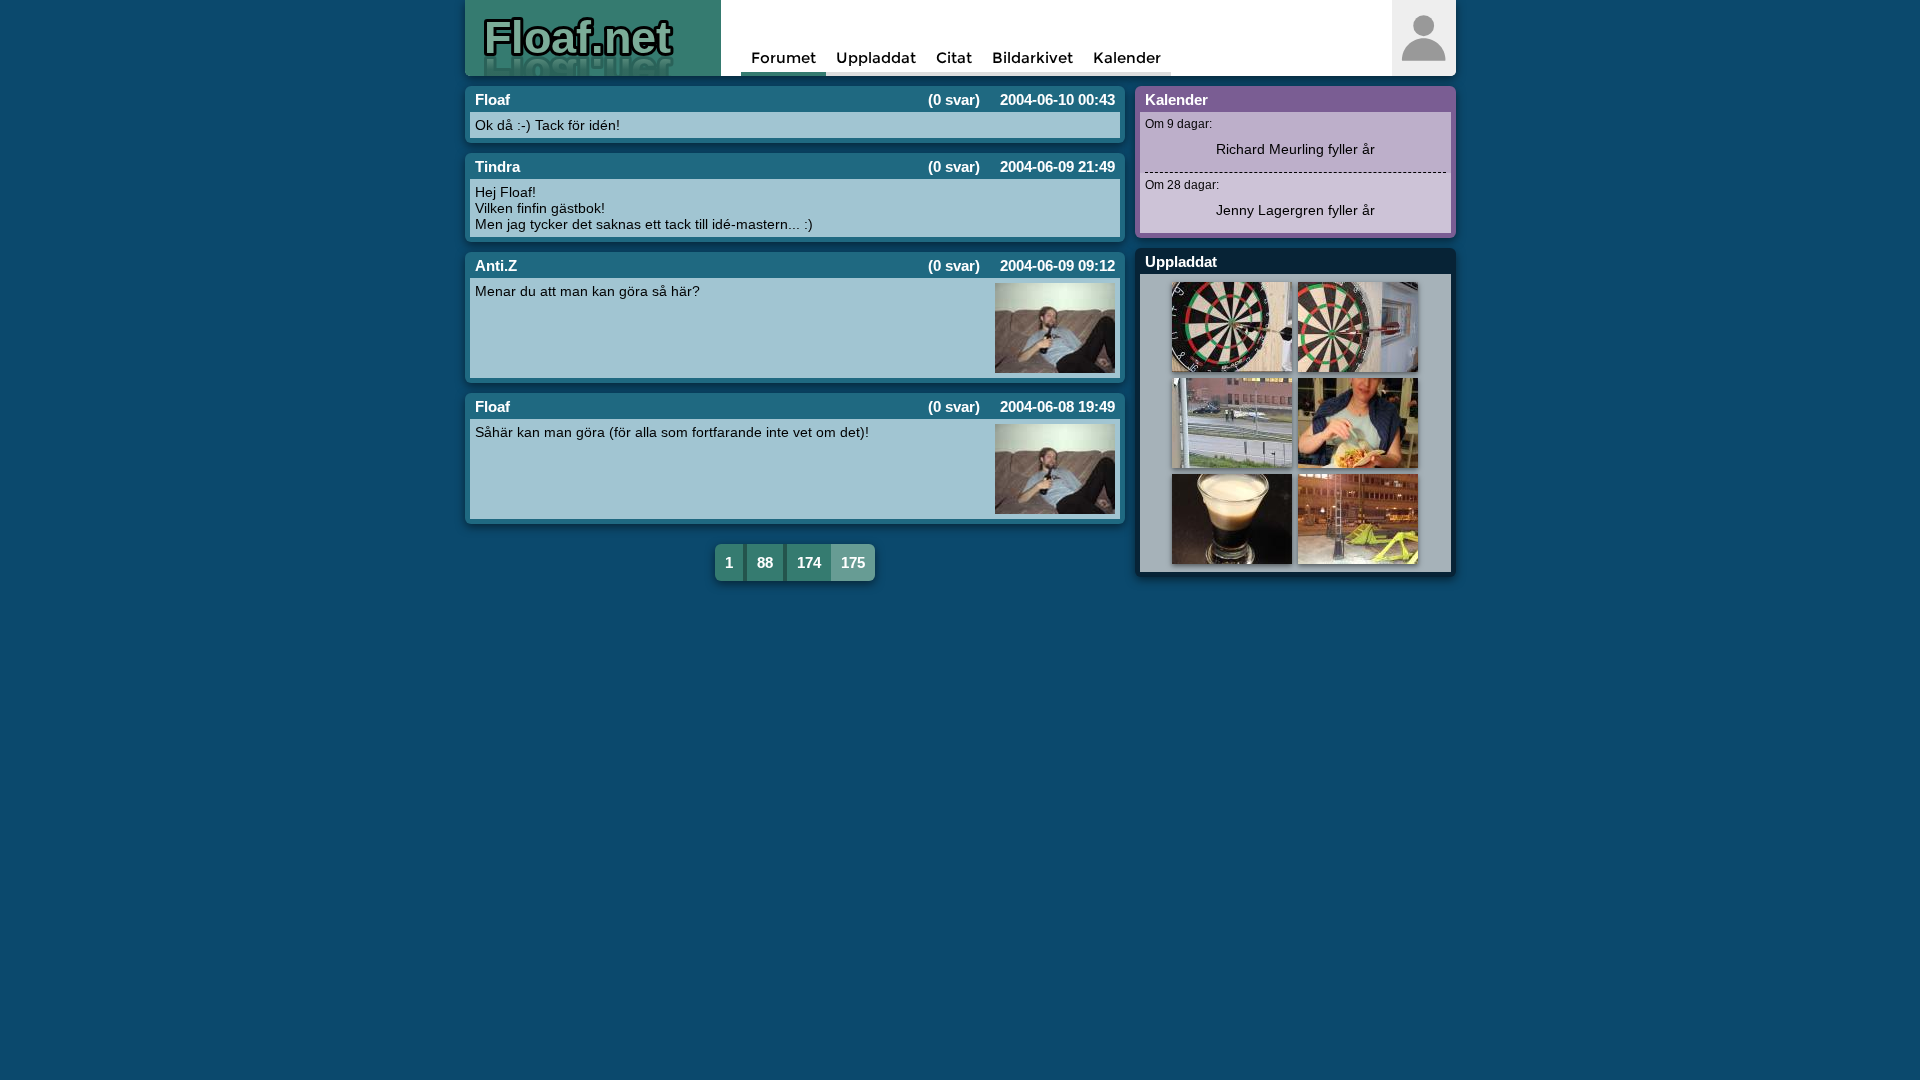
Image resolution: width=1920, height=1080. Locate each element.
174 (809, 562)
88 (765, 562)
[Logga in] (1423, 38)
